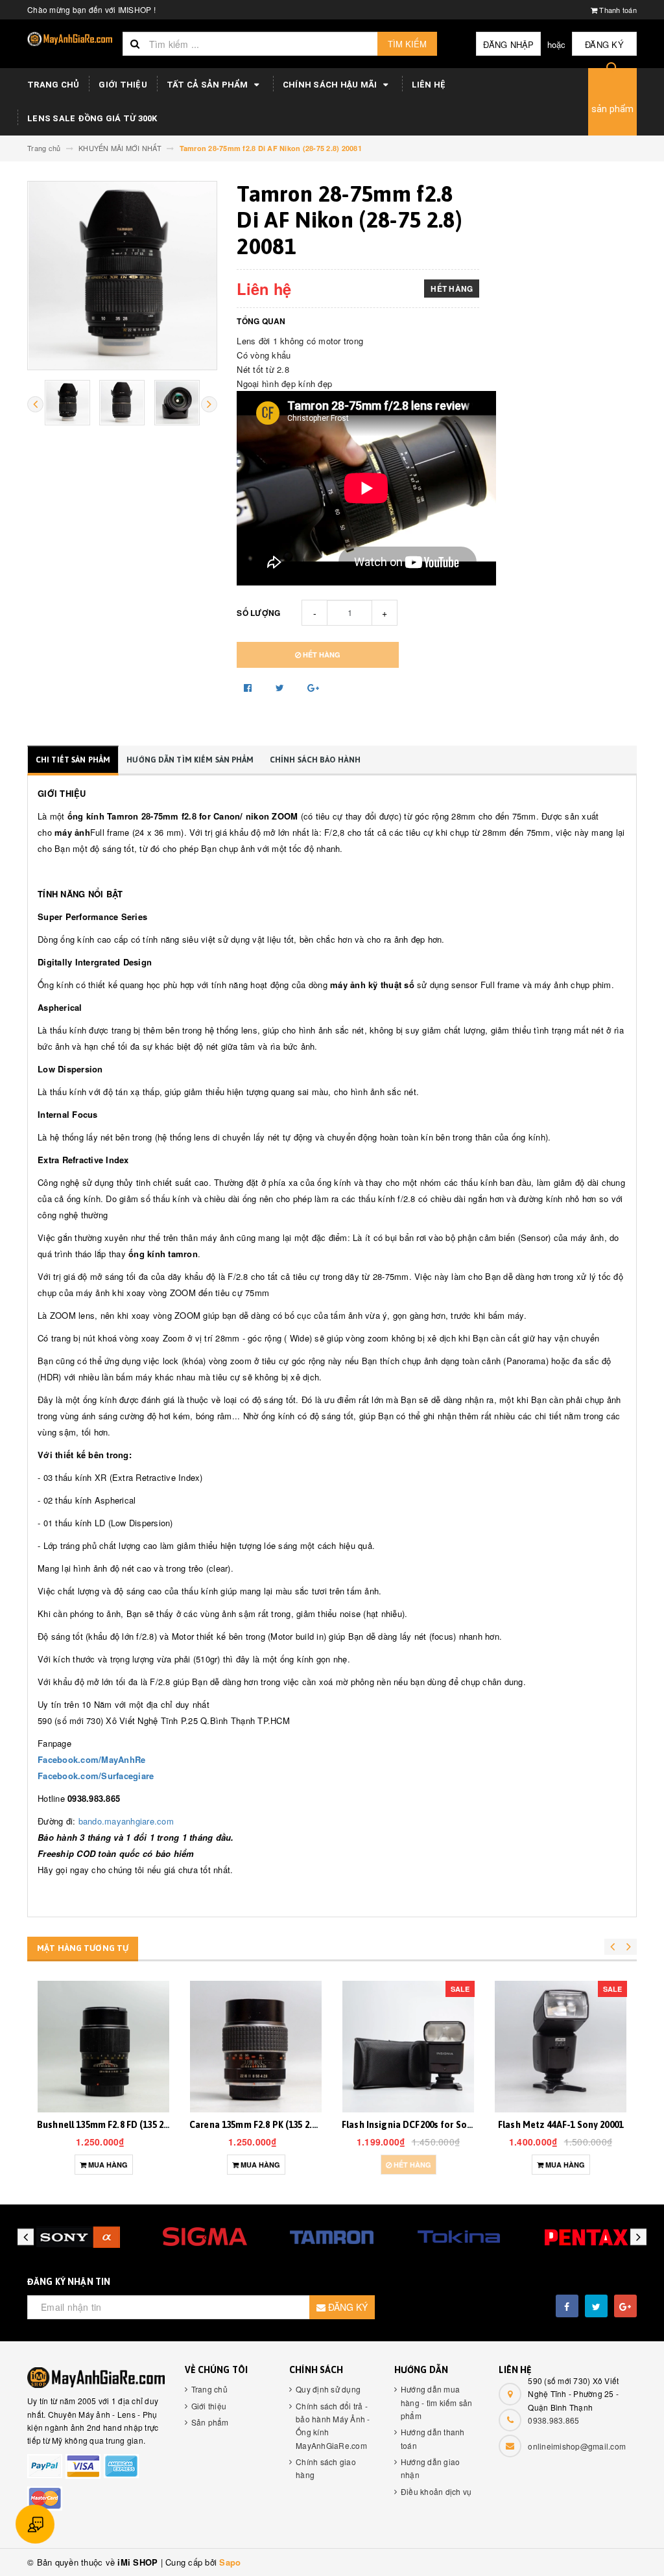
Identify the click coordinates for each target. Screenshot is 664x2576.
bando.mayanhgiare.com (126, 1821)
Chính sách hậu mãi (331, 85)
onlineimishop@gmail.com (577, 2446)
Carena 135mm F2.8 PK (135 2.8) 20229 (115, 2125)
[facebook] (567, 2306)
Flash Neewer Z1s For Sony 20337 (563, 2125)
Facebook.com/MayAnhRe (91, 1759)
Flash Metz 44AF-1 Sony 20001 (408, 2125)
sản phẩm (613, 109)
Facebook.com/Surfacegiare (96, 1776)
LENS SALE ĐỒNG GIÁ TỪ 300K (92, 118)
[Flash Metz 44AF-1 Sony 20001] (408, 2047)
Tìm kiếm (407, 44)
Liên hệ (429, 85)
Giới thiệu (123, 85)
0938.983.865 (553, 2420)
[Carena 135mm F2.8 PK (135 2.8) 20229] (103, 2047)
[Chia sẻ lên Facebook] (249, 687)
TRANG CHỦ (53, 85)
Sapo (230, 2562)
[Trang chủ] (70, 39)
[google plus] (625, 2306)
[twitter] (596, 2306)
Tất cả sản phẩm (208, 85)
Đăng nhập (508, 44)
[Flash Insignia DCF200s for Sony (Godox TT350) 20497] (256, 2047)
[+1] (313, 687)
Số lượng (258, 613)
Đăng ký (604, 44)
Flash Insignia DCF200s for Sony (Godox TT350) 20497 (302, 2125)
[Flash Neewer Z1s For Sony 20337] (561, 2047)
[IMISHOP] (96, 2378)
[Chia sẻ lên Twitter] (281, 687)
